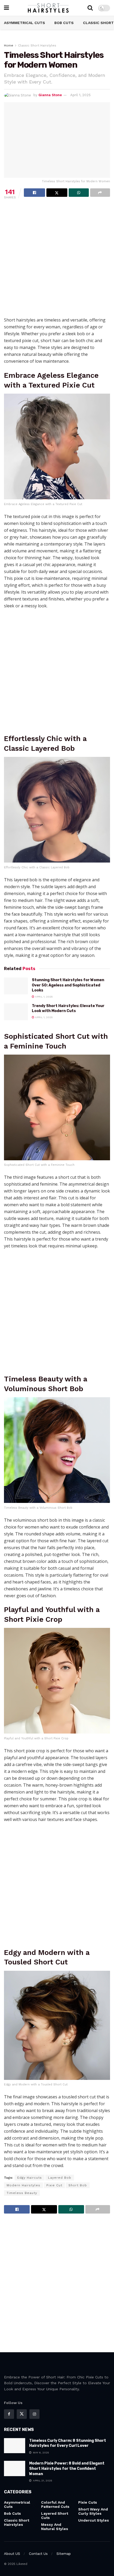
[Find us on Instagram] (34, 2414)
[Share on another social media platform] (100, 193)
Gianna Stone (50, 95)
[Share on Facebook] (34, 193)
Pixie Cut (54, 2185)
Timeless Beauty (22, 2193)
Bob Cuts (64, 23)
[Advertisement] (57, 260)
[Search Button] (90, 8)
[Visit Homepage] (48, 8)
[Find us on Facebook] (9, 2414)
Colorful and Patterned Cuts (55, 2504)
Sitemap (64, 2554)
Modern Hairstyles (23, 2185)
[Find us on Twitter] (22, 2414)
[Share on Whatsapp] (79, 193)
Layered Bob (60, 2178)
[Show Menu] (6, 8)
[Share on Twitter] (57, 193)
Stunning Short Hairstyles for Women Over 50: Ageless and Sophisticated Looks (68, 985)
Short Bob (78, 2185)
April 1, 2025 (80, 95)
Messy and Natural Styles (55, 2527)
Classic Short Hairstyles (37, 45)
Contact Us (38, 2554)
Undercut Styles (94, 2520)
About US (12, 2554)
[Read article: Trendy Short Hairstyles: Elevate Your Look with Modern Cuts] (16, 1012)
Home (9, 45)
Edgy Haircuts (30, 2178)
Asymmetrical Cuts (25, 23)
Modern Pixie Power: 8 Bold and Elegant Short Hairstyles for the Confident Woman (67, 2468)
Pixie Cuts (88, 2502)
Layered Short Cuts (55, 2516)
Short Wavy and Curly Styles (93, 2511)
